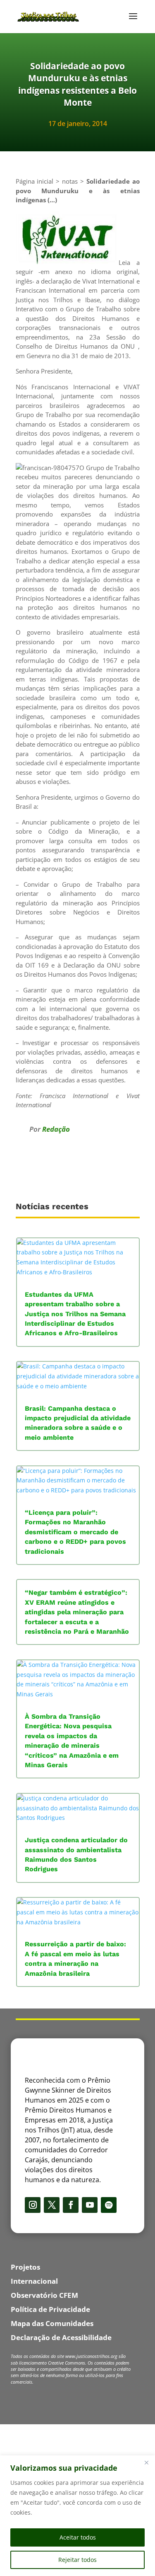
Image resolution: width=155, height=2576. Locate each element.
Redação (56, 1129)
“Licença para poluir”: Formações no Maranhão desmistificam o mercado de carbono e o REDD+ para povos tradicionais (75, 1532)
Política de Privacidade (50, 2309)
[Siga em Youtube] (90, 2205)
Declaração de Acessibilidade (61, 2337)
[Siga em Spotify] (109, 2205)
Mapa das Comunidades (52, 2323)
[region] (77, 2516)
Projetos (25, 2267)
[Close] (146, 2462)
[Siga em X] (52, 2205)
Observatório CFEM (44, 2295)
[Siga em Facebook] (71, 2205)
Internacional (34, 2281)
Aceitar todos (78, 2537)
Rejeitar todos (77, 2560)
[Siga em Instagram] (33, 2205)
